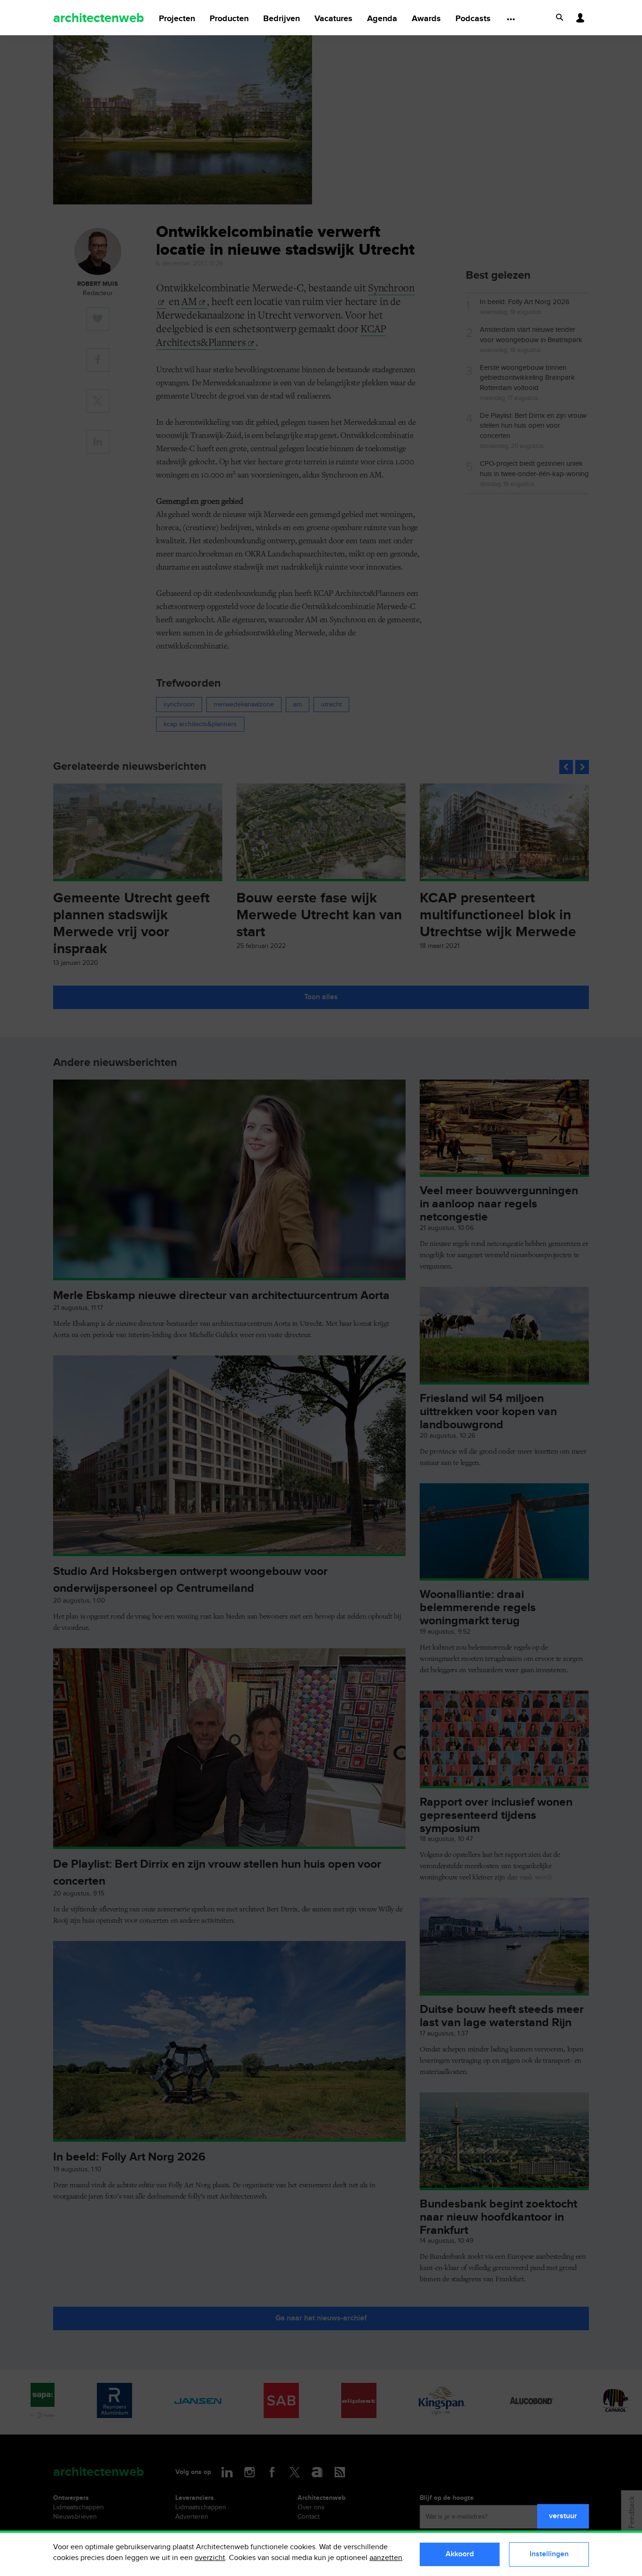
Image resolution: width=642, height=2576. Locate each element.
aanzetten (386, 2558)
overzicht (210, 2558)
